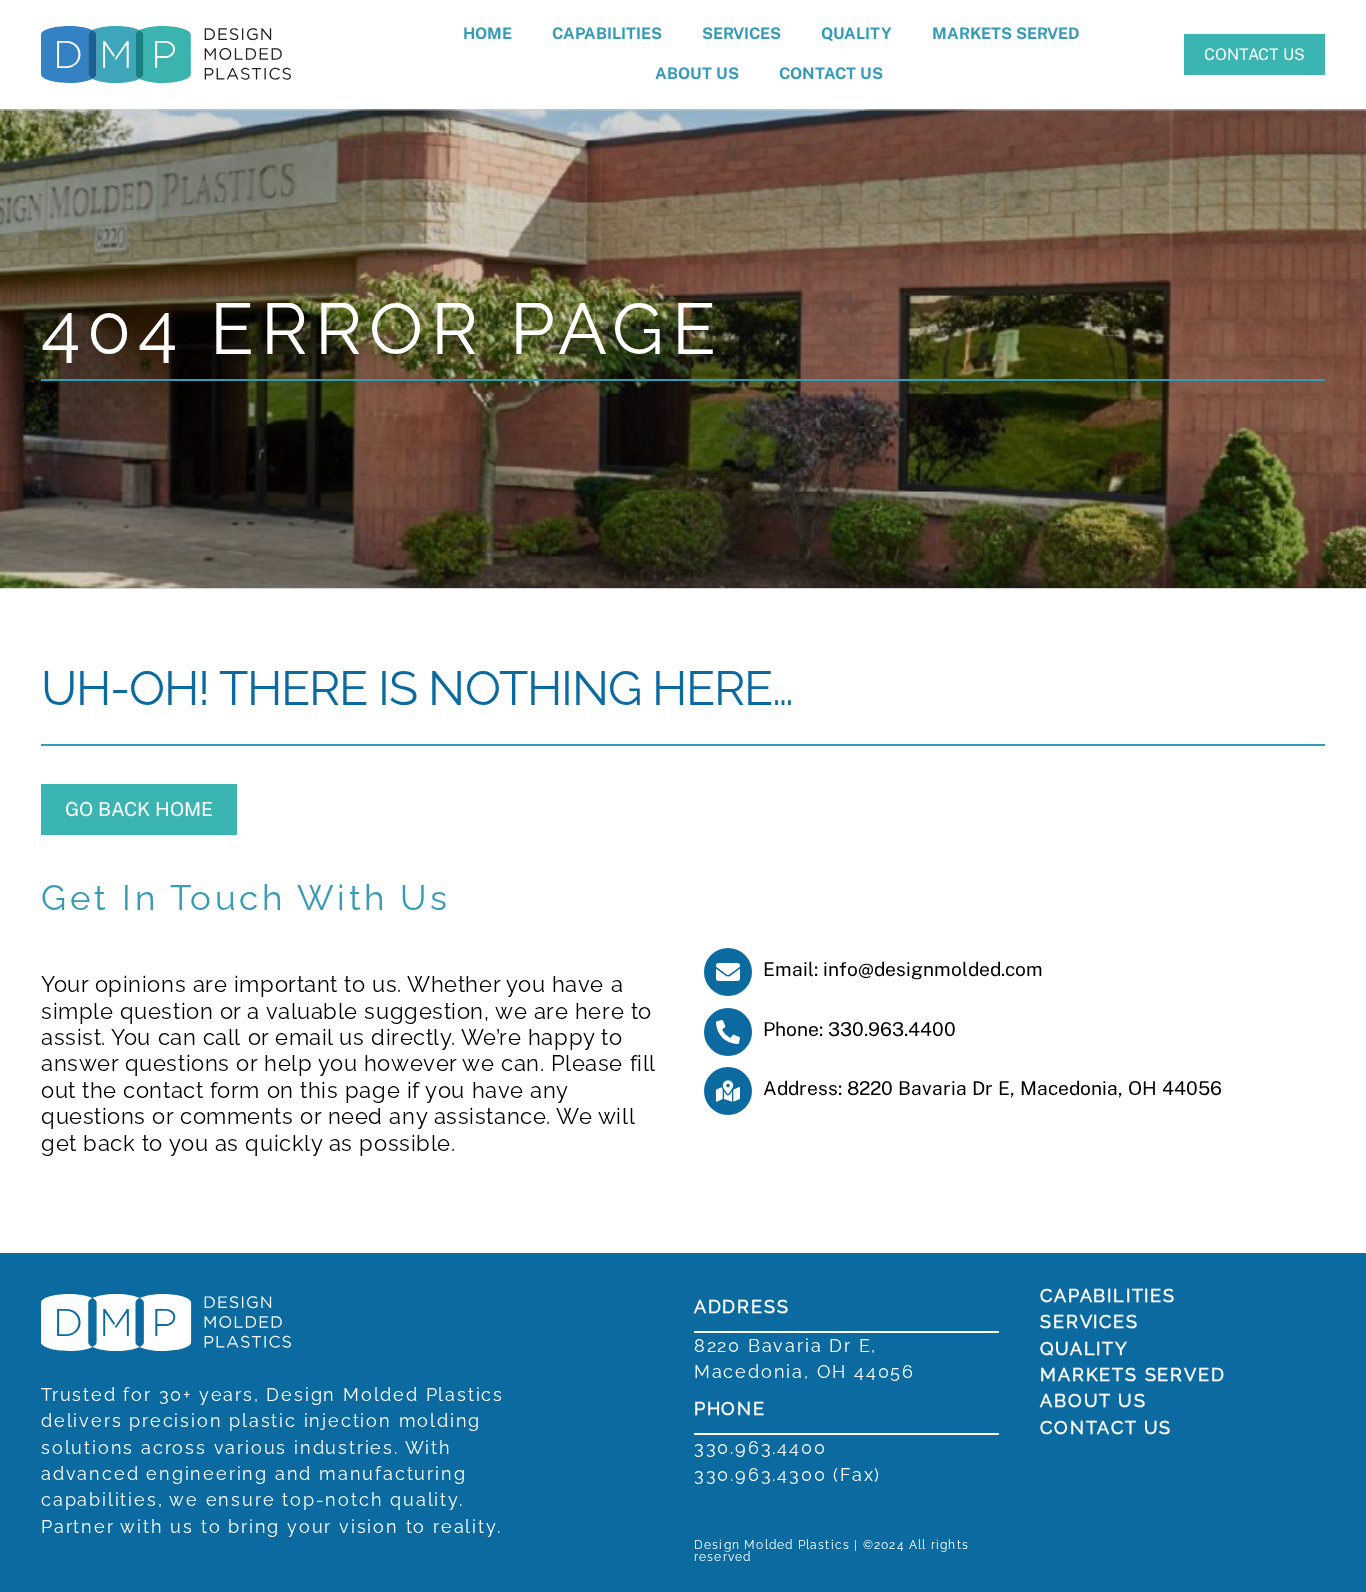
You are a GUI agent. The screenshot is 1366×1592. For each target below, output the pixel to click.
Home (487, 33)
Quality (856, 33)
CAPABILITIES (1108, 1295)
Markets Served (1006, 33)
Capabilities (607, 33)
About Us (697, 73)
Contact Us (831, 73)
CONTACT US (1254, 54)
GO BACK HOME (139, 809)
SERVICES (1089, 1321)
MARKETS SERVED (1132, 1374)
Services (741, 33)
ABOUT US (1093, 1400)
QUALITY (1084, 1348)
